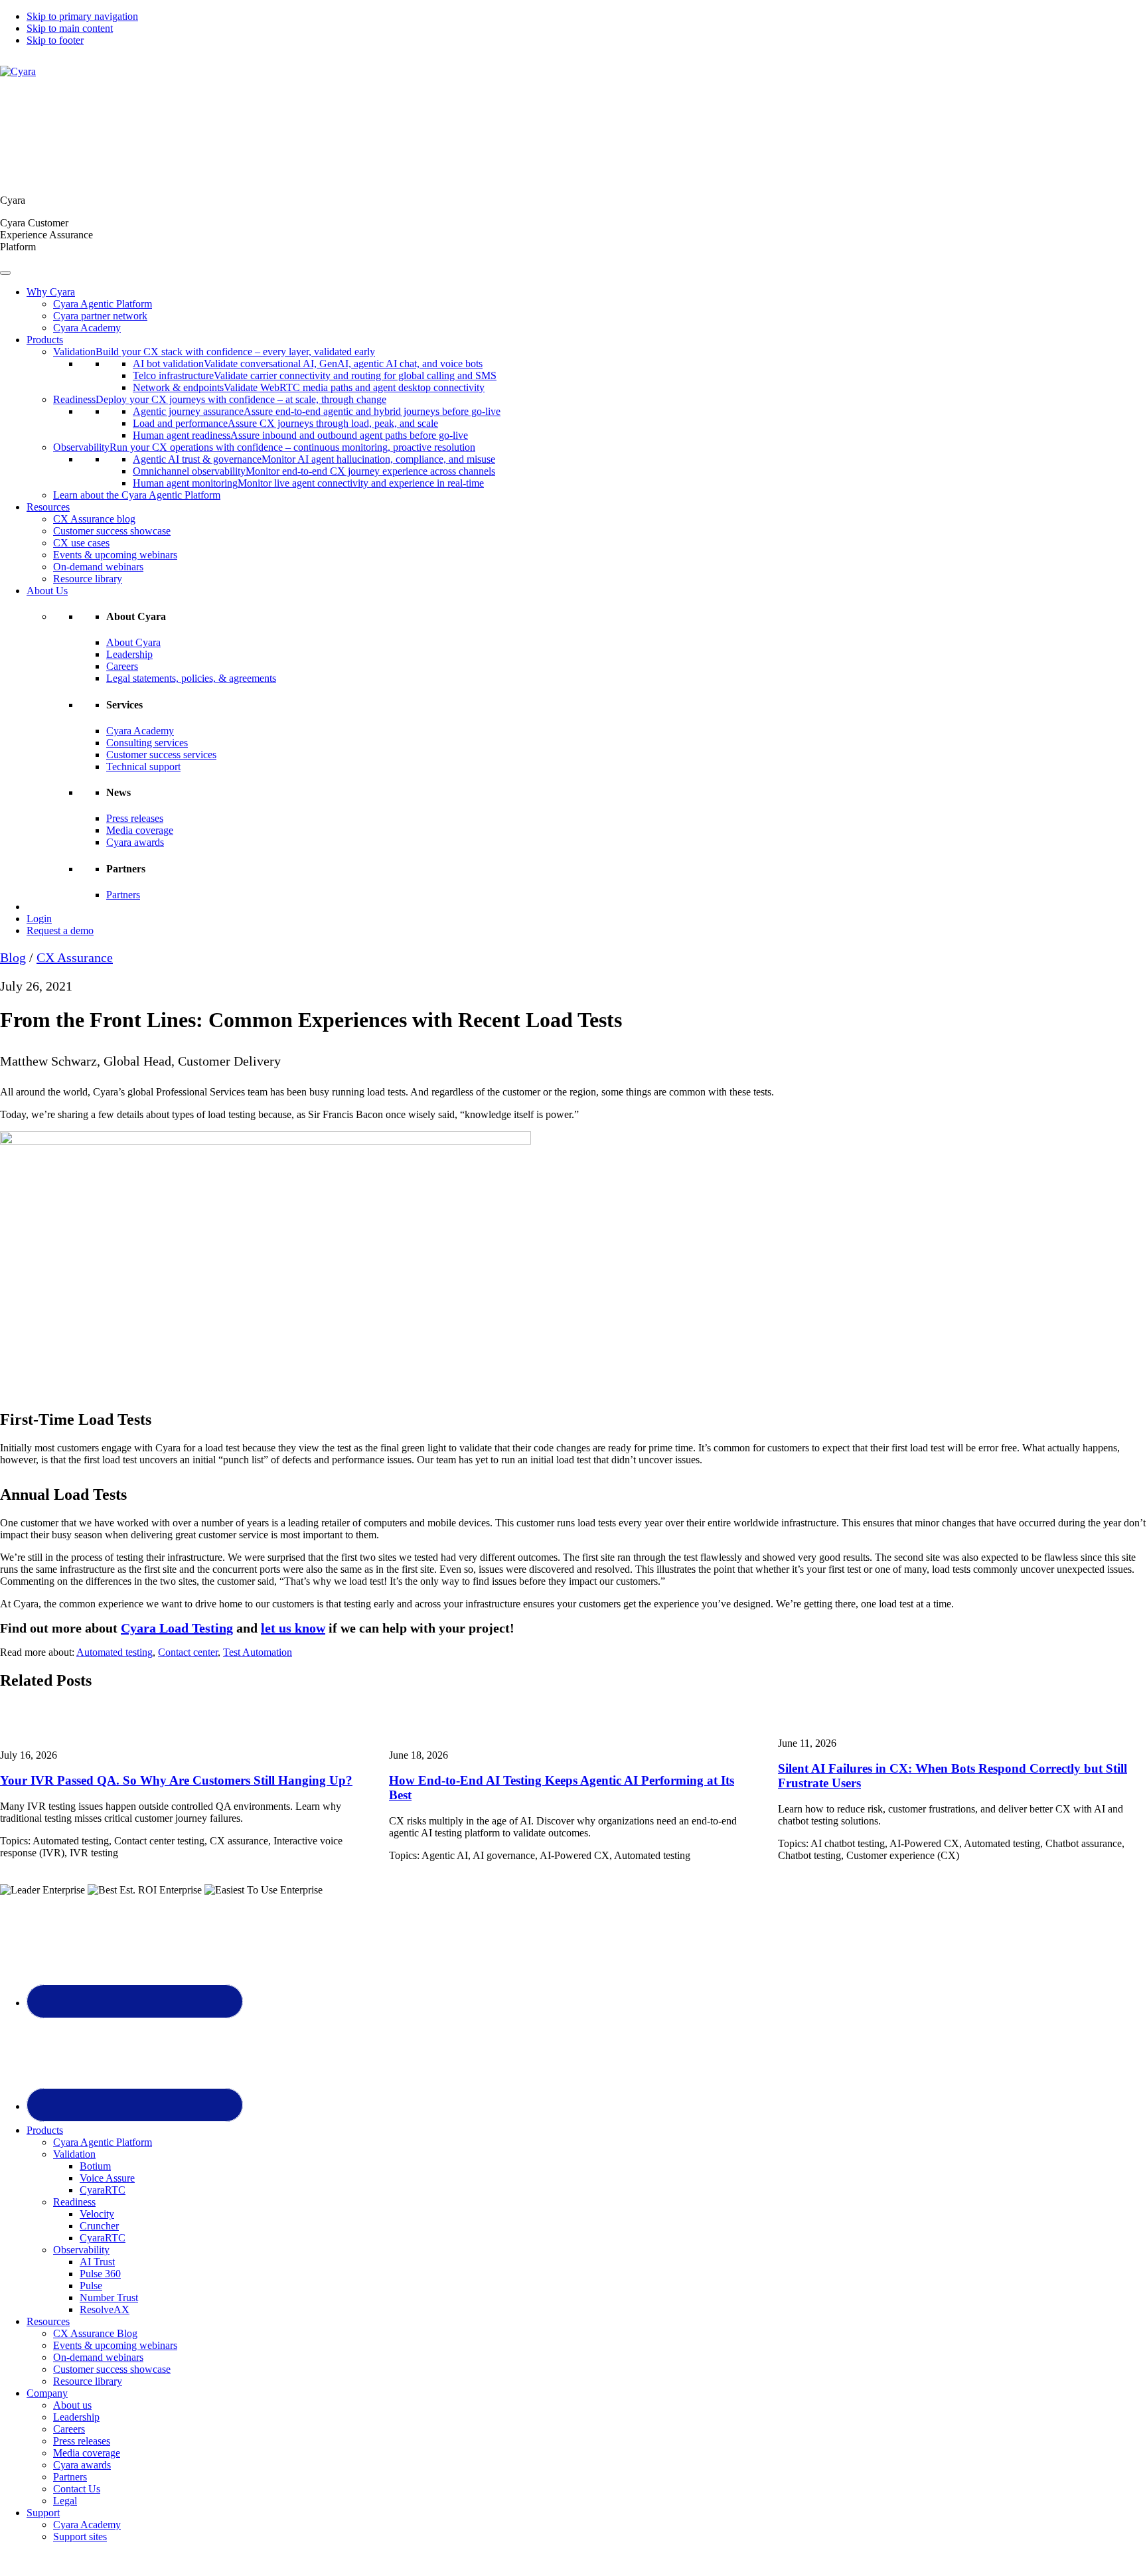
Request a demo (60, 930)
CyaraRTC (103, 2190)
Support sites (80, 2536)
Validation (74, 2154)
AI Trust (97, 2262)
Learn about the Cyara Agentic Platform (137, 495)
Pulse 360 (100, 2274)
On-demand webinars (98, 567)
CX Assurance (75, 957)
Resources (48, 507)
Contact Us (77, 2489)
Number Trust (109, 2297)
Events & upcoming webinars (115, 555)
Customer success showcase (112, 531)
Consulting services (147, 743)
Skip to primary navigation (82, 16)
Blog (13, 957)
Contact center (188, 1652)
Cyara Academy (87, 328)
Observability (81, 2250)
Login (39, 919)
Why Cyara (51, 292)
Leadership (129, 654)
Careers (122, 666)
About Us (47, 591)
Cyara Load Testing (177, 1628)
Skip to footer (55, 40)
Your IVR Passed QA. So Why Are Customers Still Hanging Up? (176, 1780)
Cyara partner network (100, 316)
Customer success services (161, 755)
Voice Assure (107, 2178)
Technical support (143, 766)
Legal (65, 2501)
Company (47, 2393)
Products (45, 340)
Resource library (88, 579)
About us (72, 2405)
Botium (95, 2166)
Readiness (74, 2202)
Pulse (91, 2286)
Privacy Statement (725, 2559)
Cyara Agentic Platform (103, 304)
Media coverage (140, 830)
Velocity (97, 2214)
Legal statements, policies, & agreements (191, 678)
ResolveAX (105, 2309)
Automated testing (115, 1652)
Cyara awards (135, 842)
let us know (293, 1628)
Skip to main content (70, 28)
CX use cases (81, 543)
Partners (123, 895)
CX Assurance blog (94, 519)
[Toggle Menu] (5, 273)
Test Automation (258, 1652)
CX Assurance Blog (95, 2333)
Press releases (135, 818)
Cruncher (99, 2226)
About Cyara (133, 642)
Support (43, 2513)
